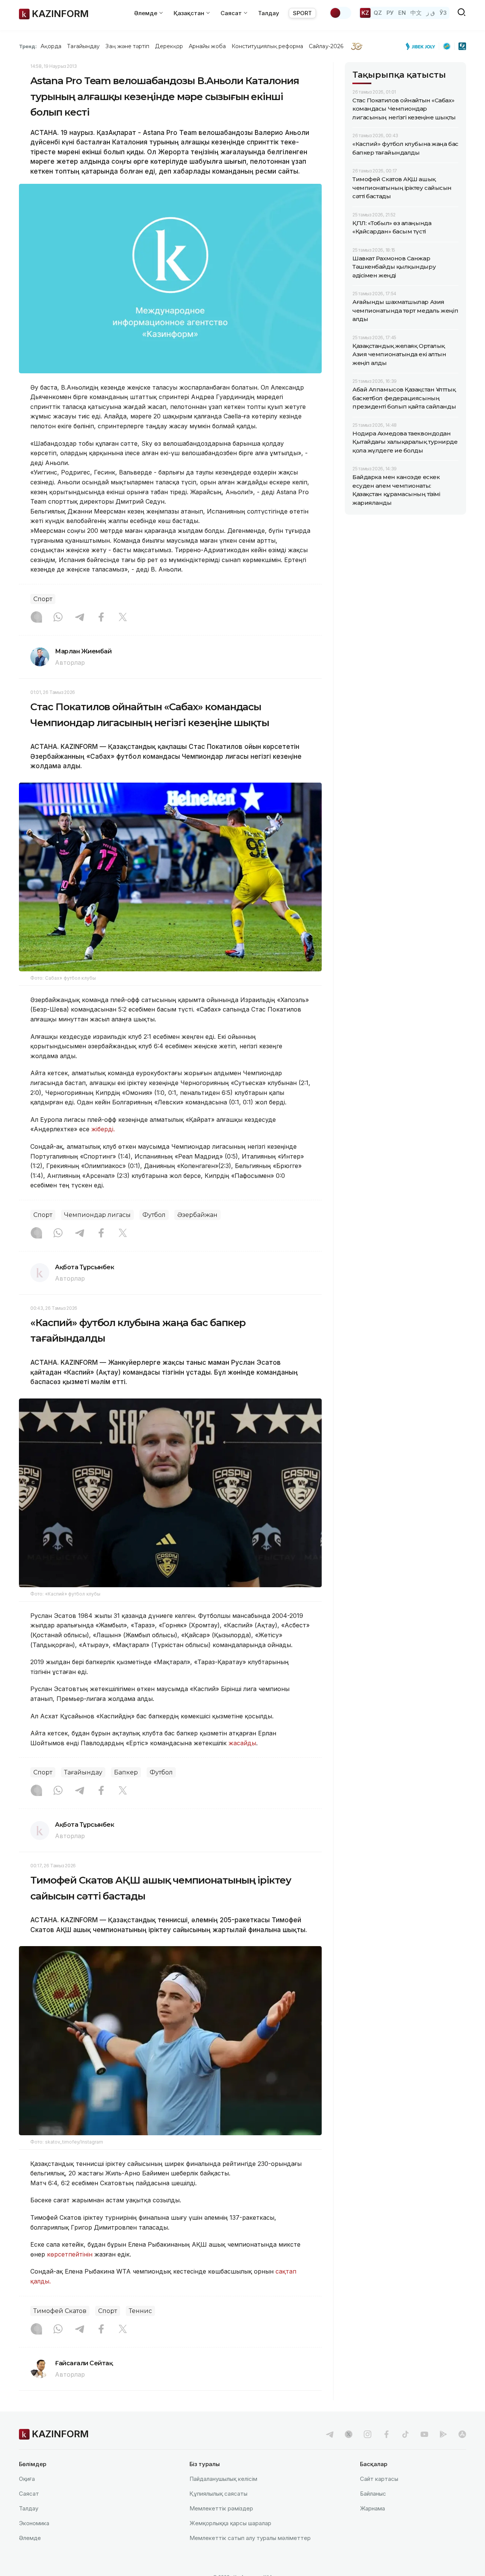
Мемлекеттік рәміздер (221, 2508)
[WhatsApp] (58, 618)
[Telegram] (80, 618)
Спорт (43, 599)
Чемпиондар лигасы (97, 1215)
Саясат (29, 2494)
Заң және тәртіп (127, 46)
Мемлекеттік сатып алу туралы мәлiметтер (250, 2538)
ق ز (431, 13)
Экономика (34, 2523)
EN (402, 13)
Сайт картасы (379, 2479)
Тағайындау (84, 46)
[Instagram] (36, 618)
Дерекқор (169, 46)
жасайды (242, 1743)
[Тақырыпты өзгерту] (340, 13)
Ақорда (51, 46)
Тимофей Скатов (60, 2311)
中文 (416, 13)
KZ (365, 13)
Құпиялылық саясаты (218, 2494)
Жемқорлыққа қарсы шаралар (230, 2523)
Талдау (269, 13)
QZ (378, 13)
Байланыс (373, 2494)
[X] (123, 618)
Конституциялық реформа (267, 46)
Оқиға (27, 2479)
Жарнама (372, 2508)
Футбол (154, 1215)
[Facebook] (101, 618)
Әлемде (30, 2538)
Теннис (140, 2311)
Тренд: (28, 46)
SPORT (302, 13)
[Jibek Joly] (422, 46)
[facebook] (386, 2434)
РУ (390, 13)
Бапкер (126, 1772)
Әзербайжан (197, 1215)
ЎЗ (443, 13)
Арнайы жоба (207, 46)
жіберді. (103, 1129)
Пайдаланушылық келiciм (223, 2479)
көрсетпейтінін (70, 2254)
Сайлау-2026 (326, 46)
